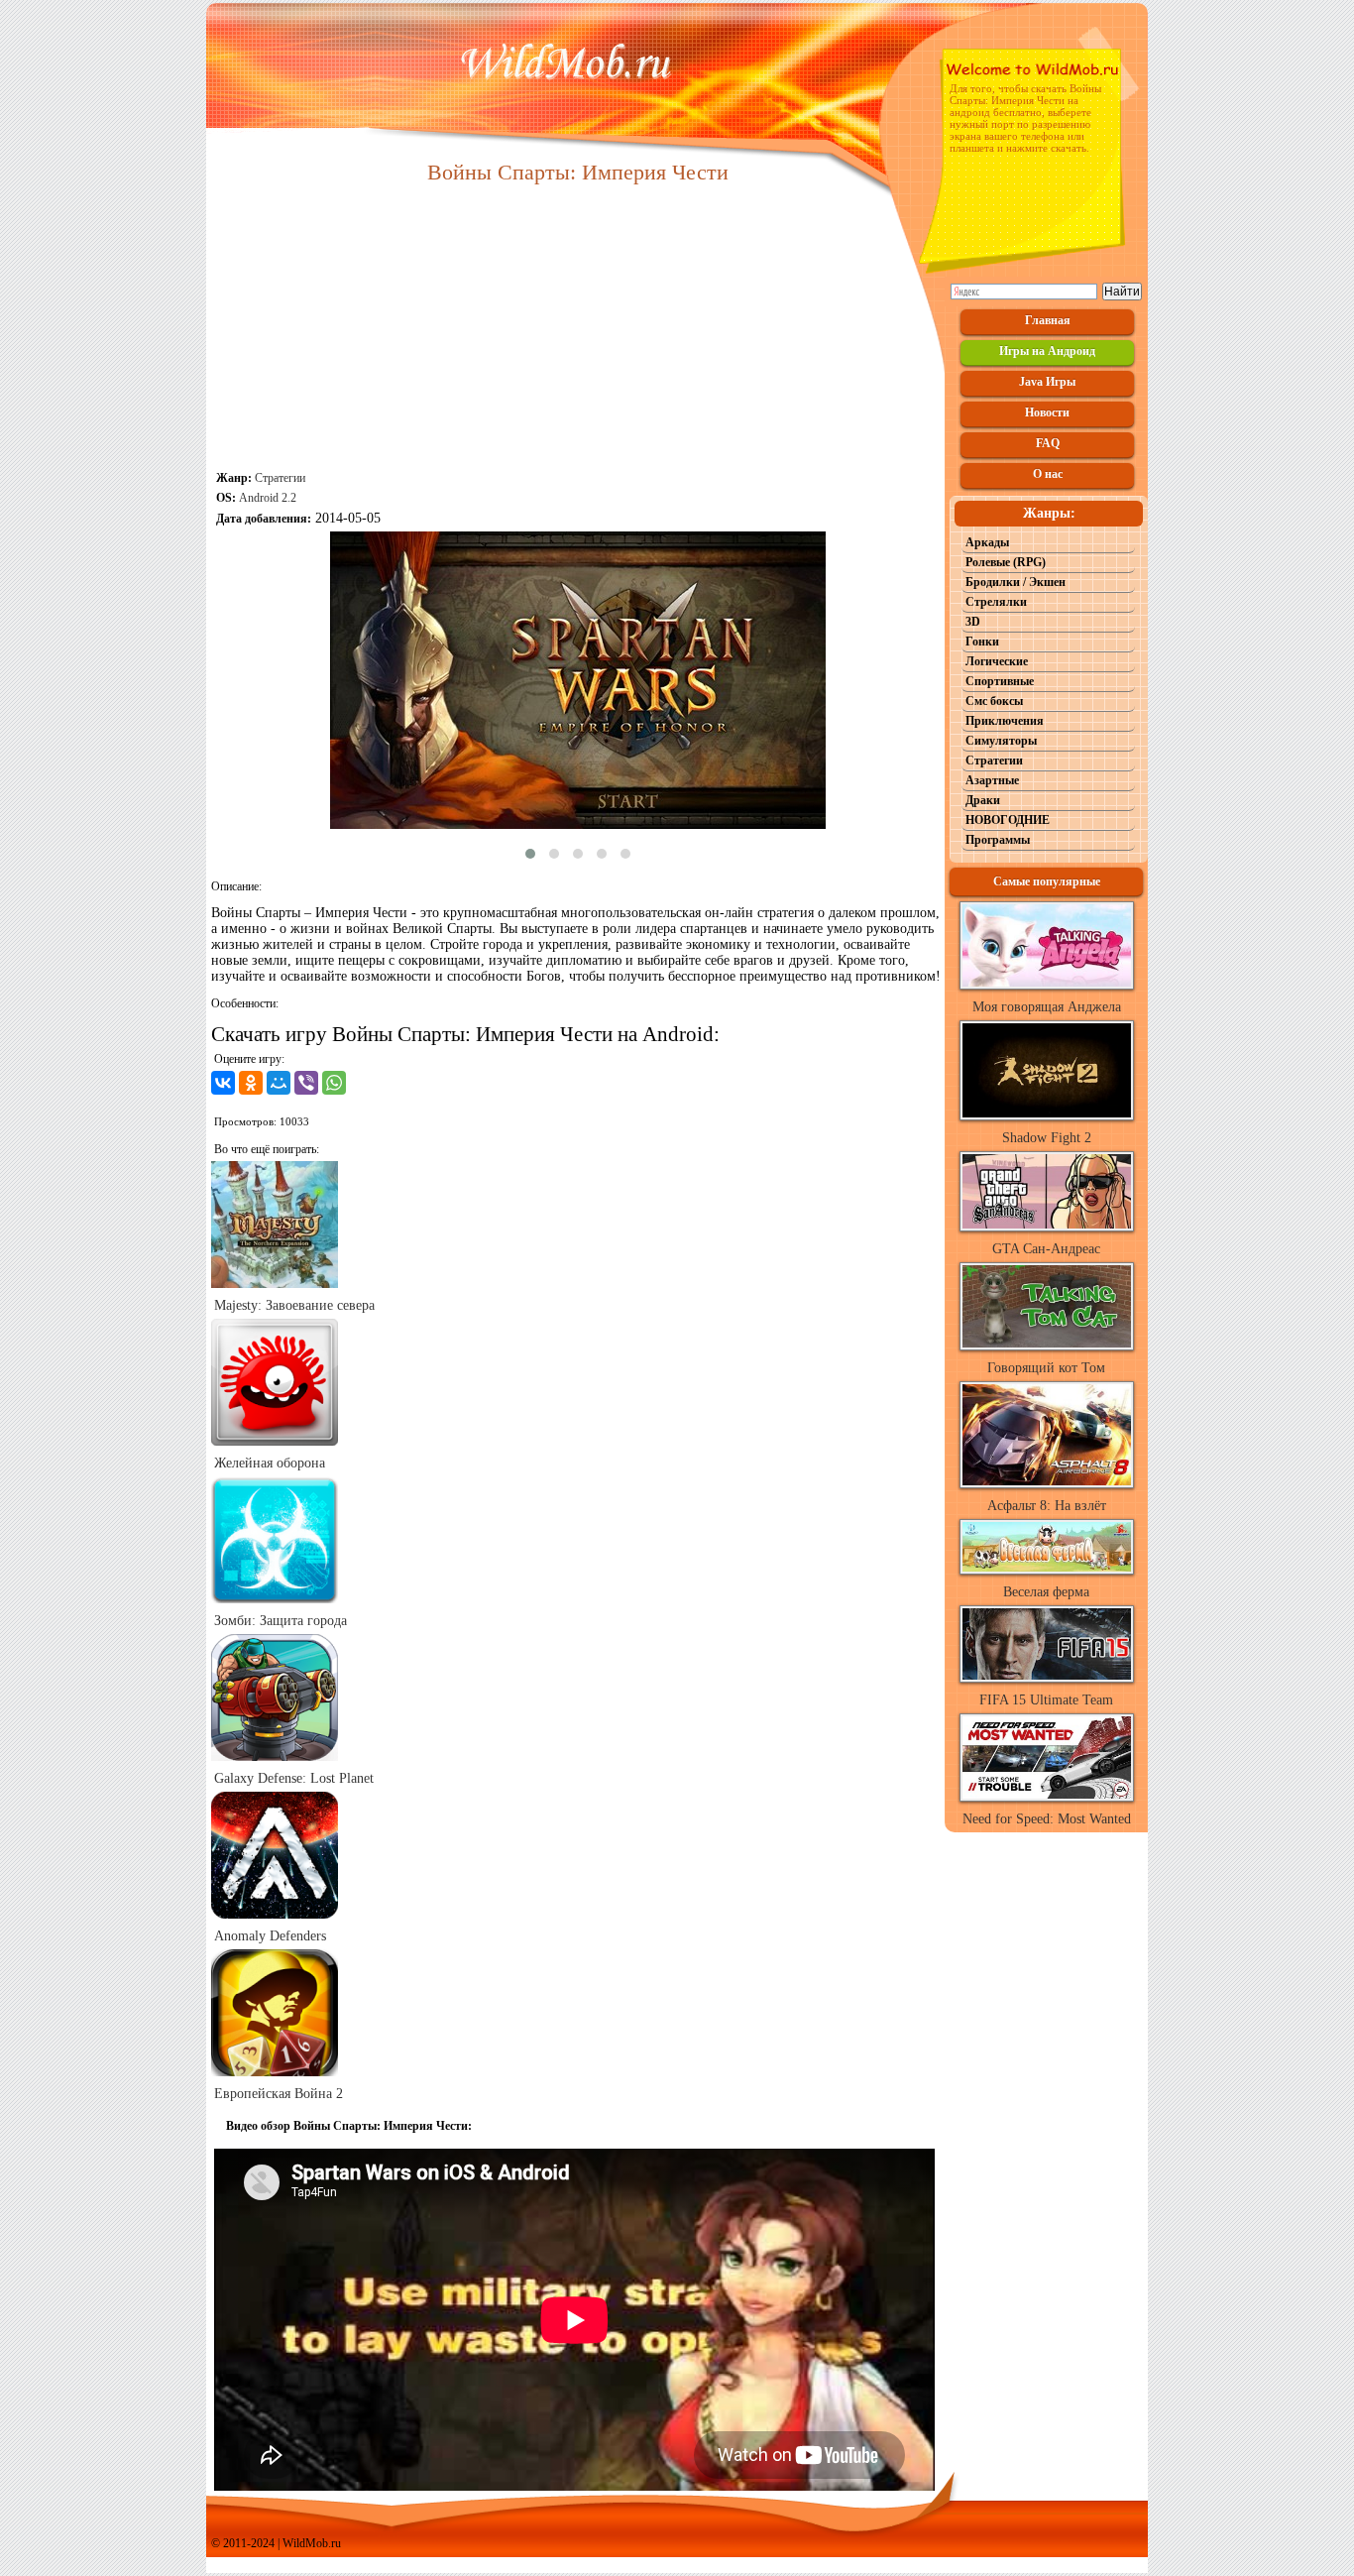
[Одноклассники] (251, 1083)
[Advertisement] (578, 329)
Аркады (987, 542)
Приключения (1005, 721)
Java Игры (1047, 382)
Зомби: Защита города (281, 1621)
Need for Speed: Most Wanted (1047, 1819)
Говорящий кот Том (1046, 1368)
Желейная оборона (270, 1463)
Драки (983, 800)
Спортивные (1000, 681)
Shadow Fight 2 (1047, 1138)
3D (973, 622)
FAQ (1048, 443)
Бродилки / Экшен (1015, 582)
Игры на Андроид (1047, 351)
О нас (1048, 474)
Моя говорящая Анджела (1047, 1007)
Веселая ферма (1046, 1592)
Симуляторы (1001, 741)
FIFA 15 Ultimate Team (1046, 1700)
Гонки (982, 642)
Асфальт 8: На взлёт (1047, 1506)
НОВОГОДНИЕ (1008, 820)
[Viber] (306, 1083)
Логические (997, 661)
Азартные (992, 780)
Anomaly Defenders (270, 1936)
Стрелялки (996, 602)
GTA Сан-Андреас (1046, 1249)
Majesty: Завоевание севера (294, 1305)
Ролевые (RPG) (1006, 562)
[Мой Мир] (279, 1083)
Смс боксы (994, 701)
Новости (1047, 412)
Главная (1048, 320)
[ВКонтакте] (223, 1083)
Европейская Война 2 (279, 2094)
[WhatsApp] (334, 1083)
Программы (998, 840)
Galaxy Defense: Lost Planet (294, 1778)
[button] (530, 854)
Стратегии (280, 478)
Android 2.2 (268, 498)
